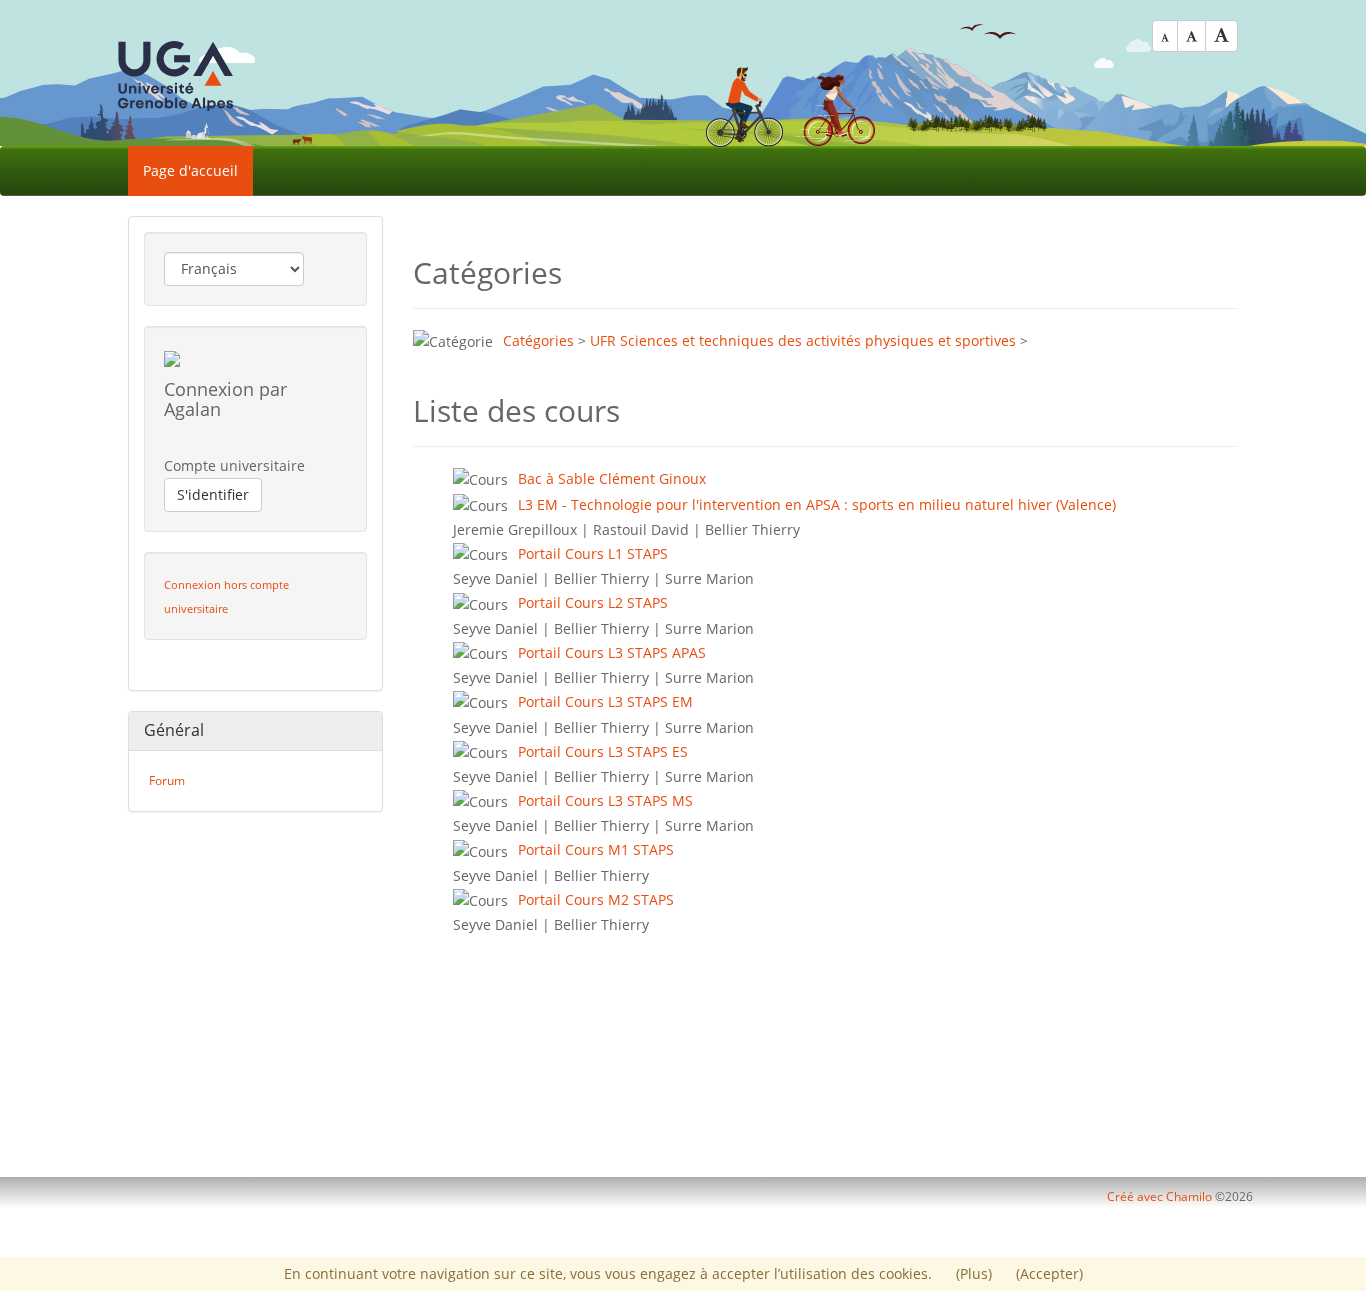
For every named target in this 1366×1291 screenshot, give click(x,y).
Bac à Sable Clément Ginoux (612, 478)
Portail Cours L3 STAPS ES (603, 751)
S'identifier (213, 494)
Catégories (538, 340)
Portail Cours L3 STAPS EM (605, 701)
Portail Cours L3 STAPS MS (605, 800)
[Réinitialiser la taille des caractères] (1191, 36)
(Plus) (976, 1273)
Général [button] (174, 730)
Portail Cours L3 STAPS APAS (612, 652)
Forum (167, 780)
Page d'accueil (190, 170)
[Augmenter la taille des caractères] (1221, 36)
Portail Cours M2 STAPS (596, 899)
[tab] (255, 731)
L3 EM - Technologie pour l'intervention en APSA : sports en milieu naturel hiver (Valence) (817, 504)
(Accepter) (1049, 1273)
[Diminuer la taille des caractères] (1165, 36)
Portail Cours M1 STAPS (596, 849)
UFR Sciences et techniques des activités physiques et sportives (803, 340)
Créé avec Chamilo (1161, 1196)
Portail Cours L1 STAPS (593, 553)
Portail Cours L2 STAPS (593, 602)
